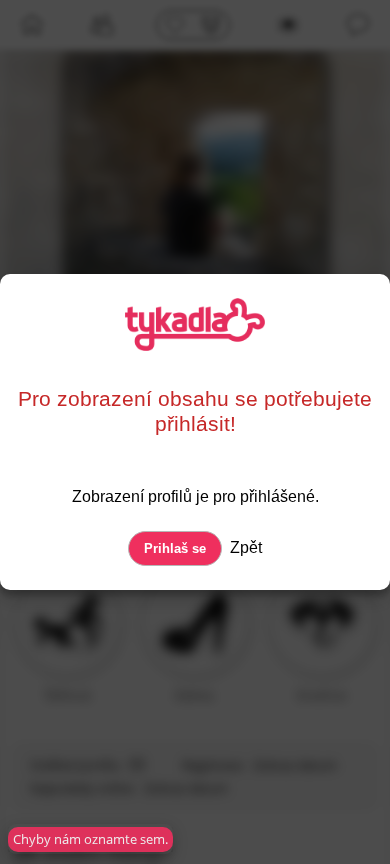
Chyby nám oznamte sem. (90, 839)
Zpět (244, 547)
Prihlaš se (175, 548)
